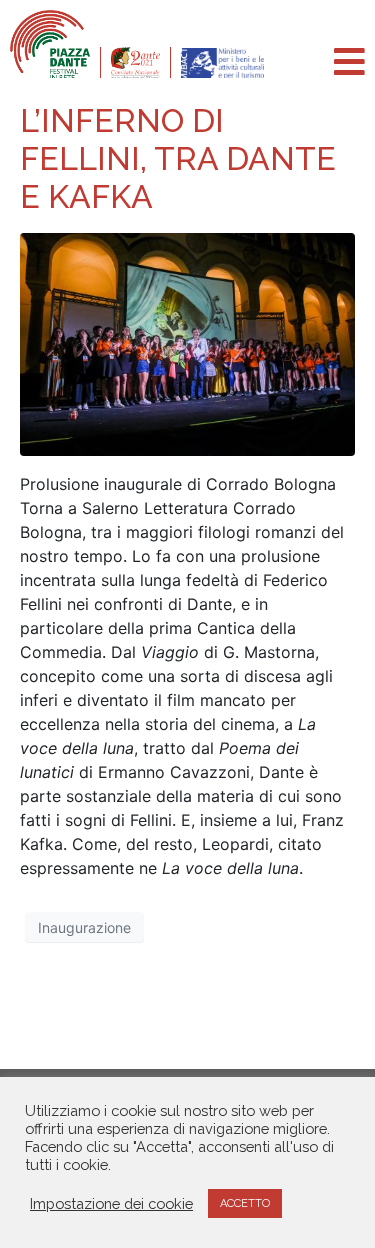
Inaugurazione (84, 927)
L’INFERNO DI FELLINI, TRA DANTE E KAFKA (178, 159)
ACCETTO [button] (245, 1203)
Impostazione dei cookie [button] (111, 1203)
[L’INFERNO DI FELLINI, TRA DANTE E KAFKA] (187, 343)
